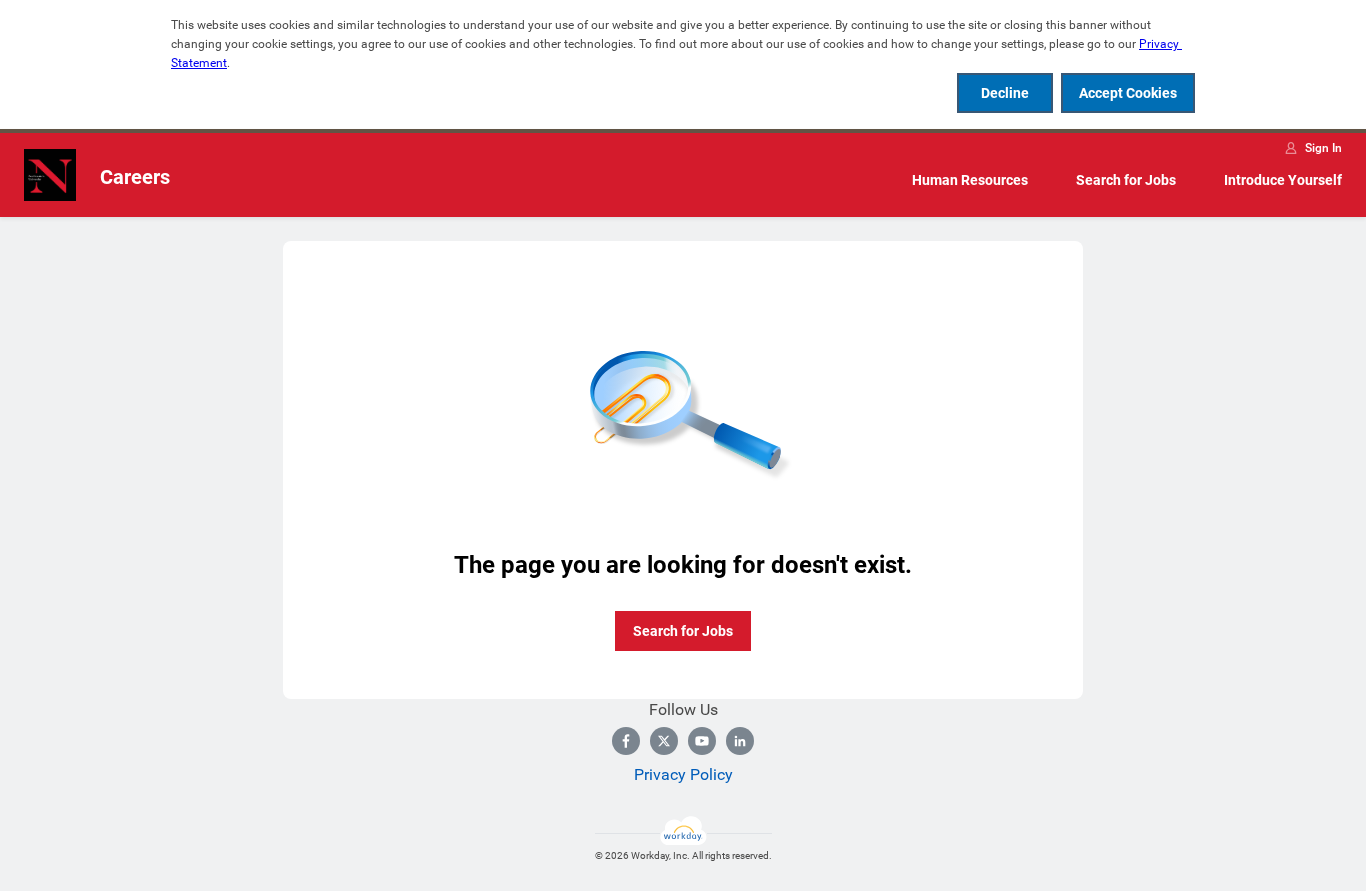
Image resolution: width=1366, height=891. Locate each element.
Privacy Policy (683, 774)
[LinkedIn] (740, 741)
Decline (1005, 93)
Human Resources (970, 180)
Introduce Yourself (1283, 180)
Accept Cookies (1128, 93)
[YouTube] (702, 741)
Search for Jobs (1126, 180)
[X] (664, 741)
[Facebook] (626, 741)
